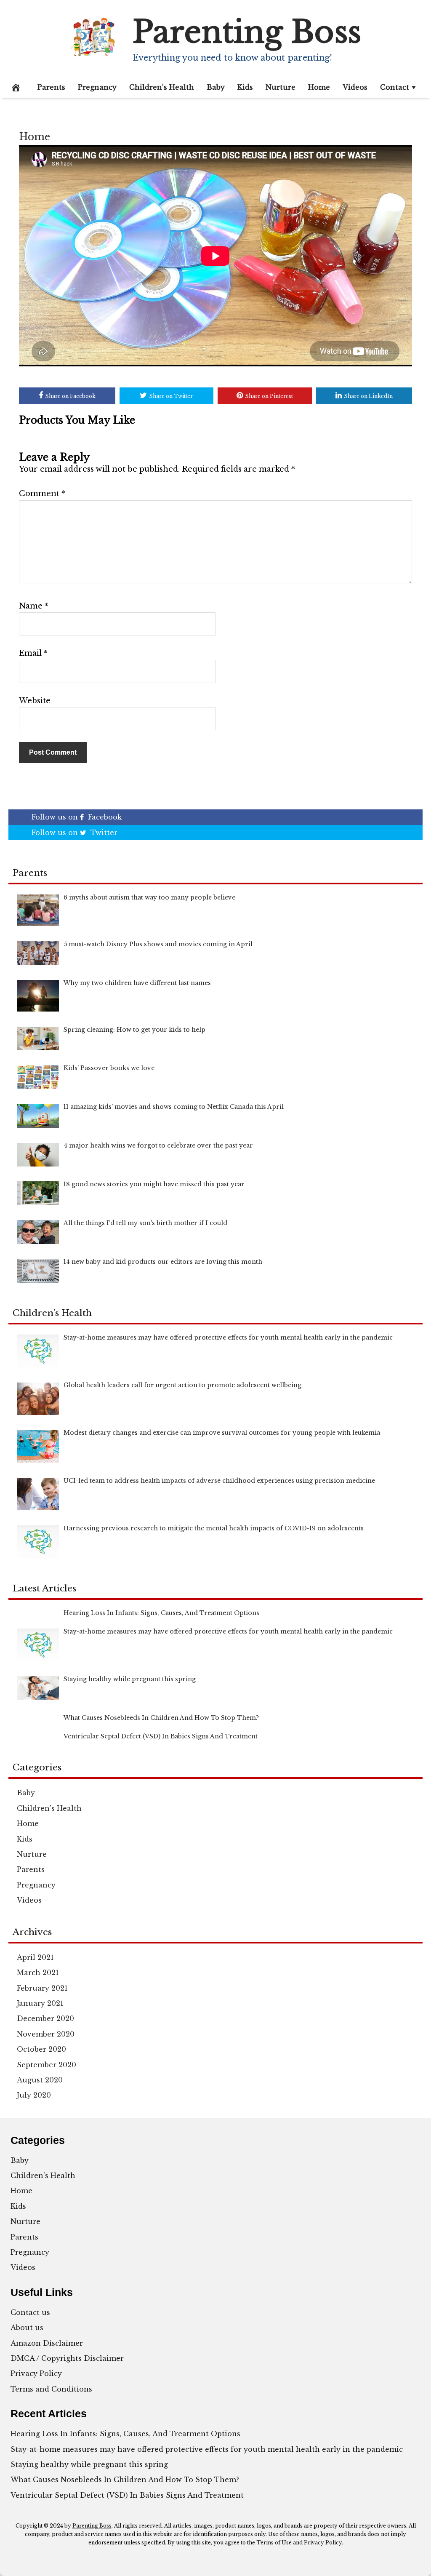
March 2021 (38, 1973)
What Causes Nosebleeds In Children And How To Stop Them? (125, 2480)
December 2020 (45, 2018)
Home (319, 87)
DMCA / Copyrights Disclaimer (67, 2358)
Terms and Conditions (51, 2389)
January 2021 (40, 2003)
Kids (245, 87)
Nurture (281, 87)
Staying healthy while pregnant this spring (89, 2464)
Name (34, 606)
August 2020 (40, 2080)
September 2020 (47, 2065)
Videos (355, 87)
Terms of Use (274, 2543)
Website (35, 701)
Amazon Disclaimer (47, 2343)
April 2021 (35, 1957)
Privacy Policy (36, 2373)
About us (27, 2328)
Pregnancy (97, 87)
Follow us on (77, 817)
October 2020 (41, 2049)
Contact (395, 87)
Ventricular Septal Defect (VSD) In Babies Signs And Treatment (127, 2495)
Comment (42, 494)
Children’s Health (162, 87)
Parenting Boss (247, 32)
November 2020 (46, 2034)
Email (33, 653)
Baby (216, 87)
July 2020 (34, 2095)
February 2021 (42, 1988)
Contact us (30, 2312)
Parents (51, 87)
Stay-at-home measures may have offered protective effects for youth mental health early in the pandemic (207, 2449)
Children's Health (49, 1808)
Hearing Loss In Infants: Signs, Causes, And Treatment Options (125, 2434)
